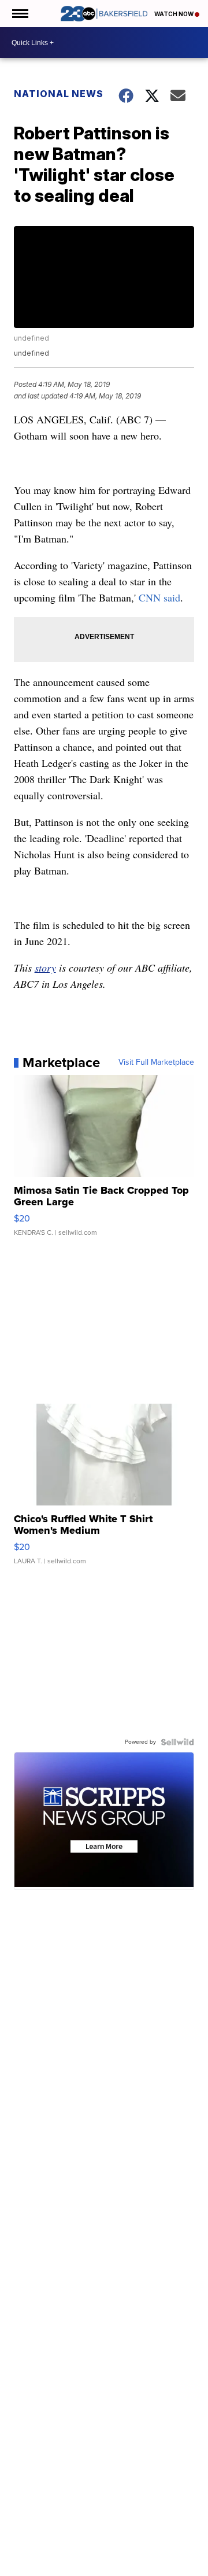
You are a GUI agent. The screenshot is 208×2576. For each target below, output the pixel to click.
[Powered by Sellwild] (177, 1742)
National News (59, 94)
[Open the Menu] (19, 14)
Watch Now (174, 14)
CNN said (159, 597)
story (45, 968)
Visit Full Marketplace (156, 1062)
